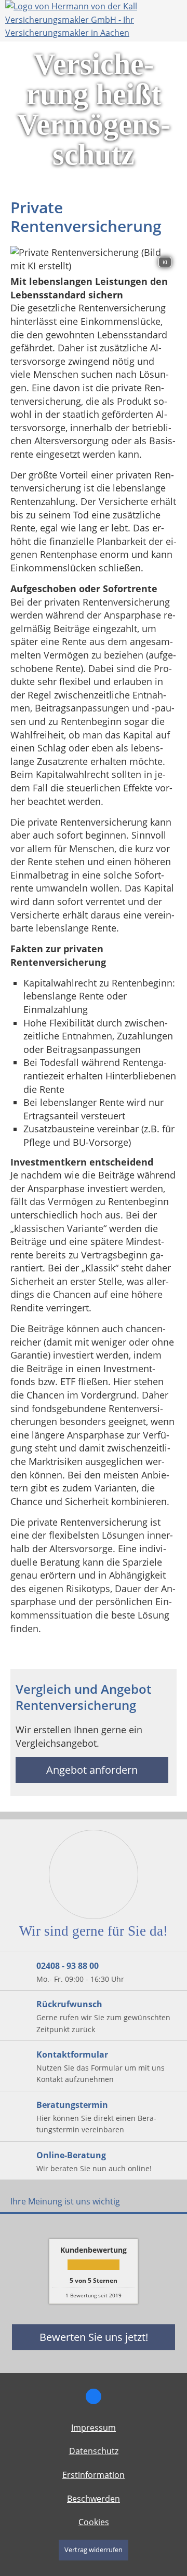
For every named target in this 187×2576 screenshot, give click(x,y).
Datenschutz (94, 2451)
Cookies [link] (94, 2522)
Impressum (94, 2428)
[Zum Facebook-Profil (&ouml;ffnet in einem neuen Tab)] (94, 2396)
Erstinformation (94, 2475)
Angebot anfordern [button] (92, 1770)
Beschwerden (94, 2499)
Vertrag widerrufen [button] (94, 2550)
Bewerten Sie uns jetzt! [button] (94, 2337)
